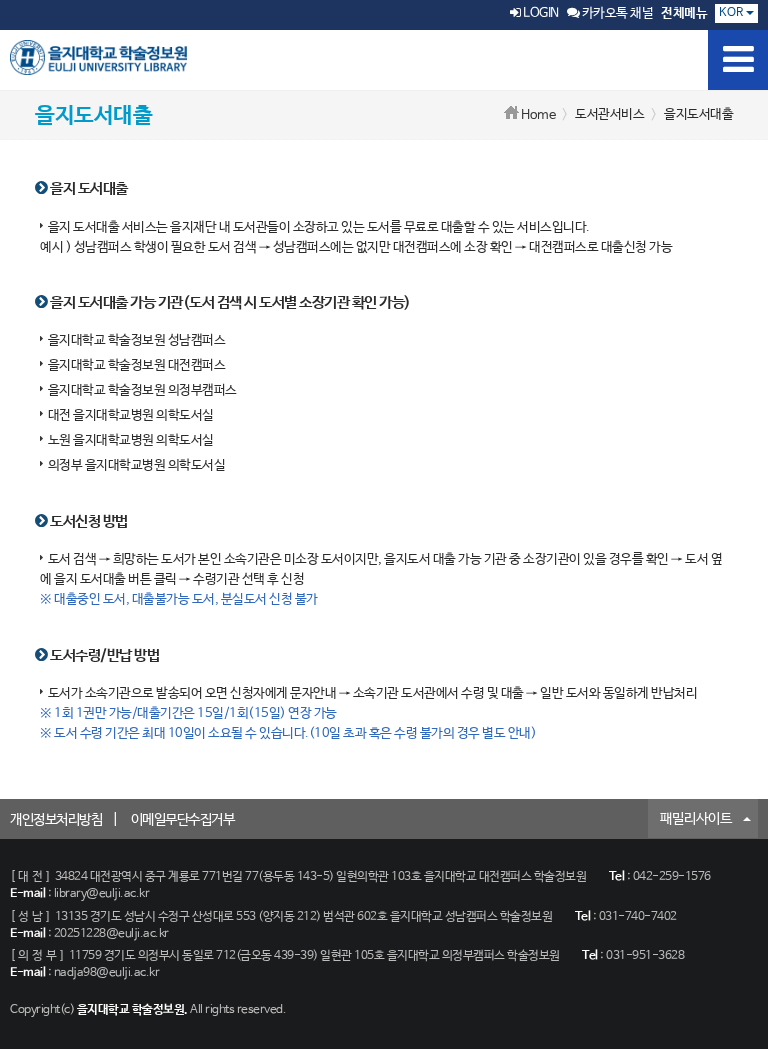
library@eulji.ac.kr (102, 894)
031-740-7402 (638, 917)
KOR (732, 13)
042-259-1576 (672, 877)
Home (538, 115)
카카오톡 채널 (616, 13)
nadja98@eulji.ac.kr (107, 973)
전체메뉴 (684, 13)
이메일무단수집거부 (183, 820)
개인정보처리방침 (56, 820)
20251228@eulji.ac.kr (111, 934)
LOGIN (540, 13)
